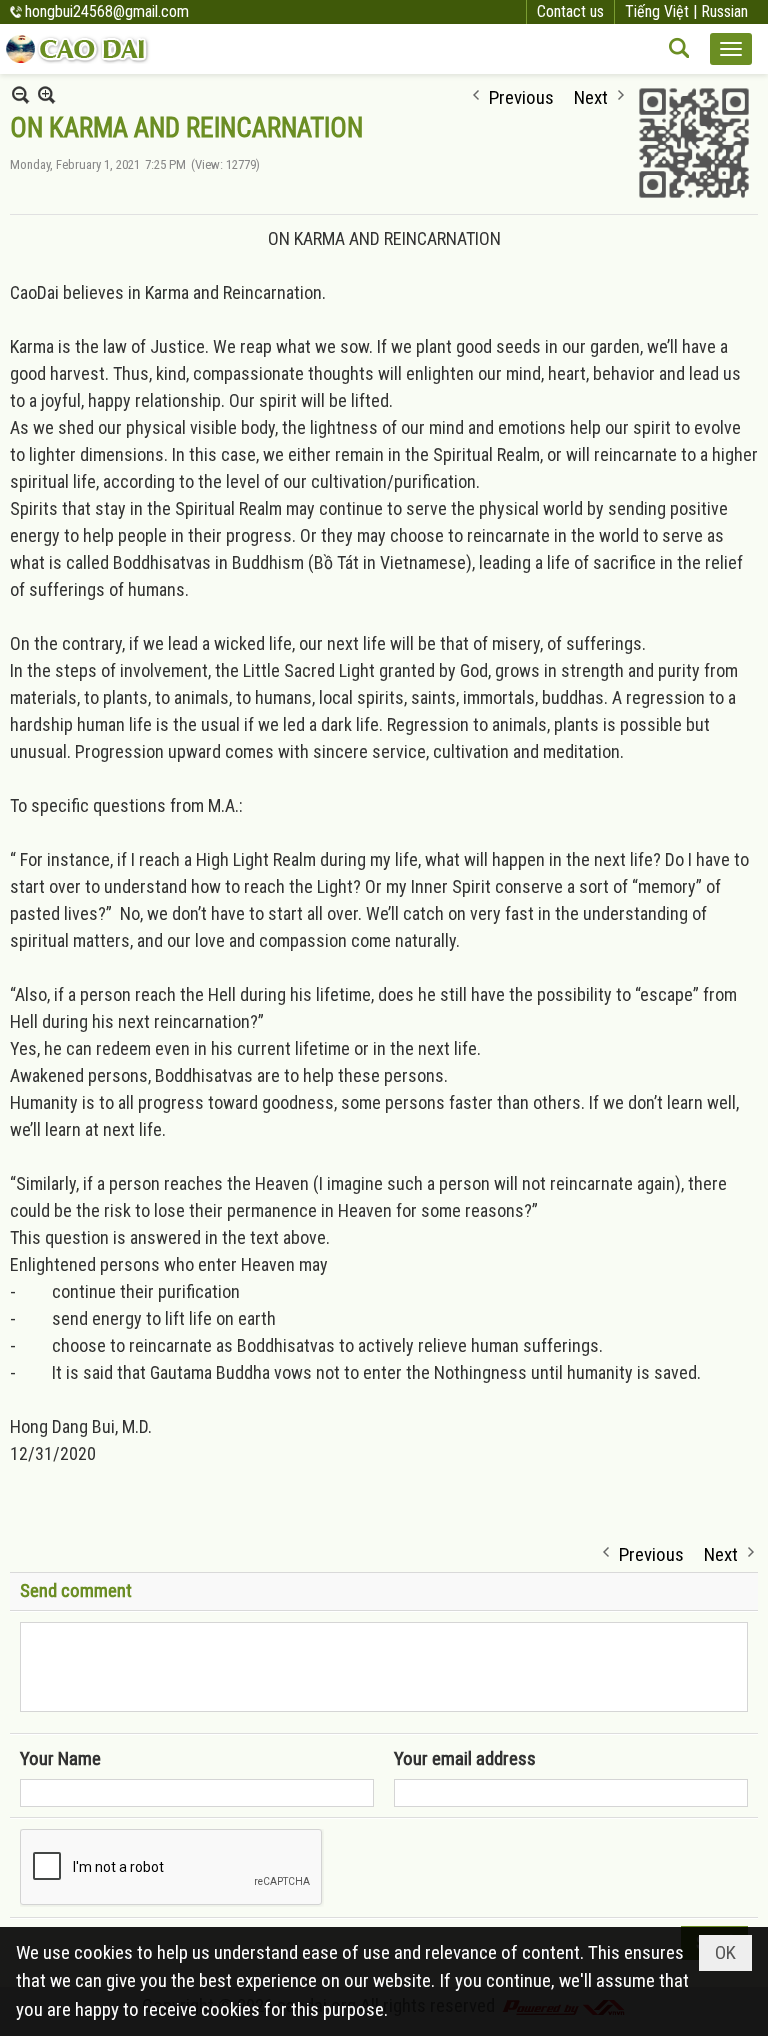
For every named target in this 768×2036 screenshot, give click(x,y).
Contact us (570, 11)
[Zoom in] (20, 94)
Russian (724, 11)
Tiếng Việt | (663, 11)
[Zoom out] (46, 94)
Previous (521, 95)
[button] (731, 49)
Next (591, 95)
